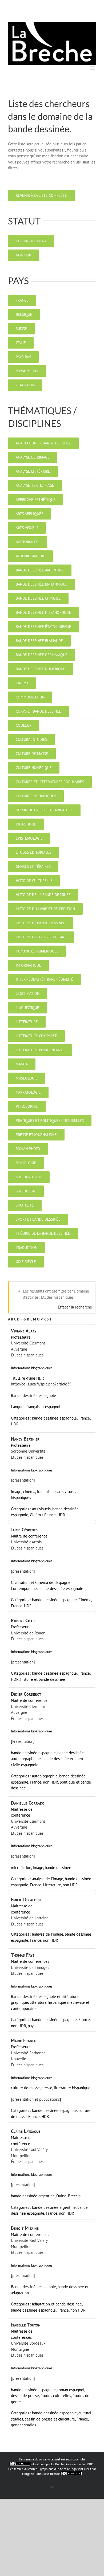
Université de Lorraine (30, 1918)
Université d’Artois (26, 1542)
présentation (23, 1480)
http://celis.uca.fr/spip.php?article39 (41, 1384)
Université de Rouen (28, 1633)
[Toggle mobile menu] (93, 68)
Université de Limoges (30, 1967)
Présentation (23, 1741)
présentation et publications (36, 2099)
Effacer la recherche (75, 1307)
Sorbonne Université (28, 1451)
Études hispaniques (27, 1355)
